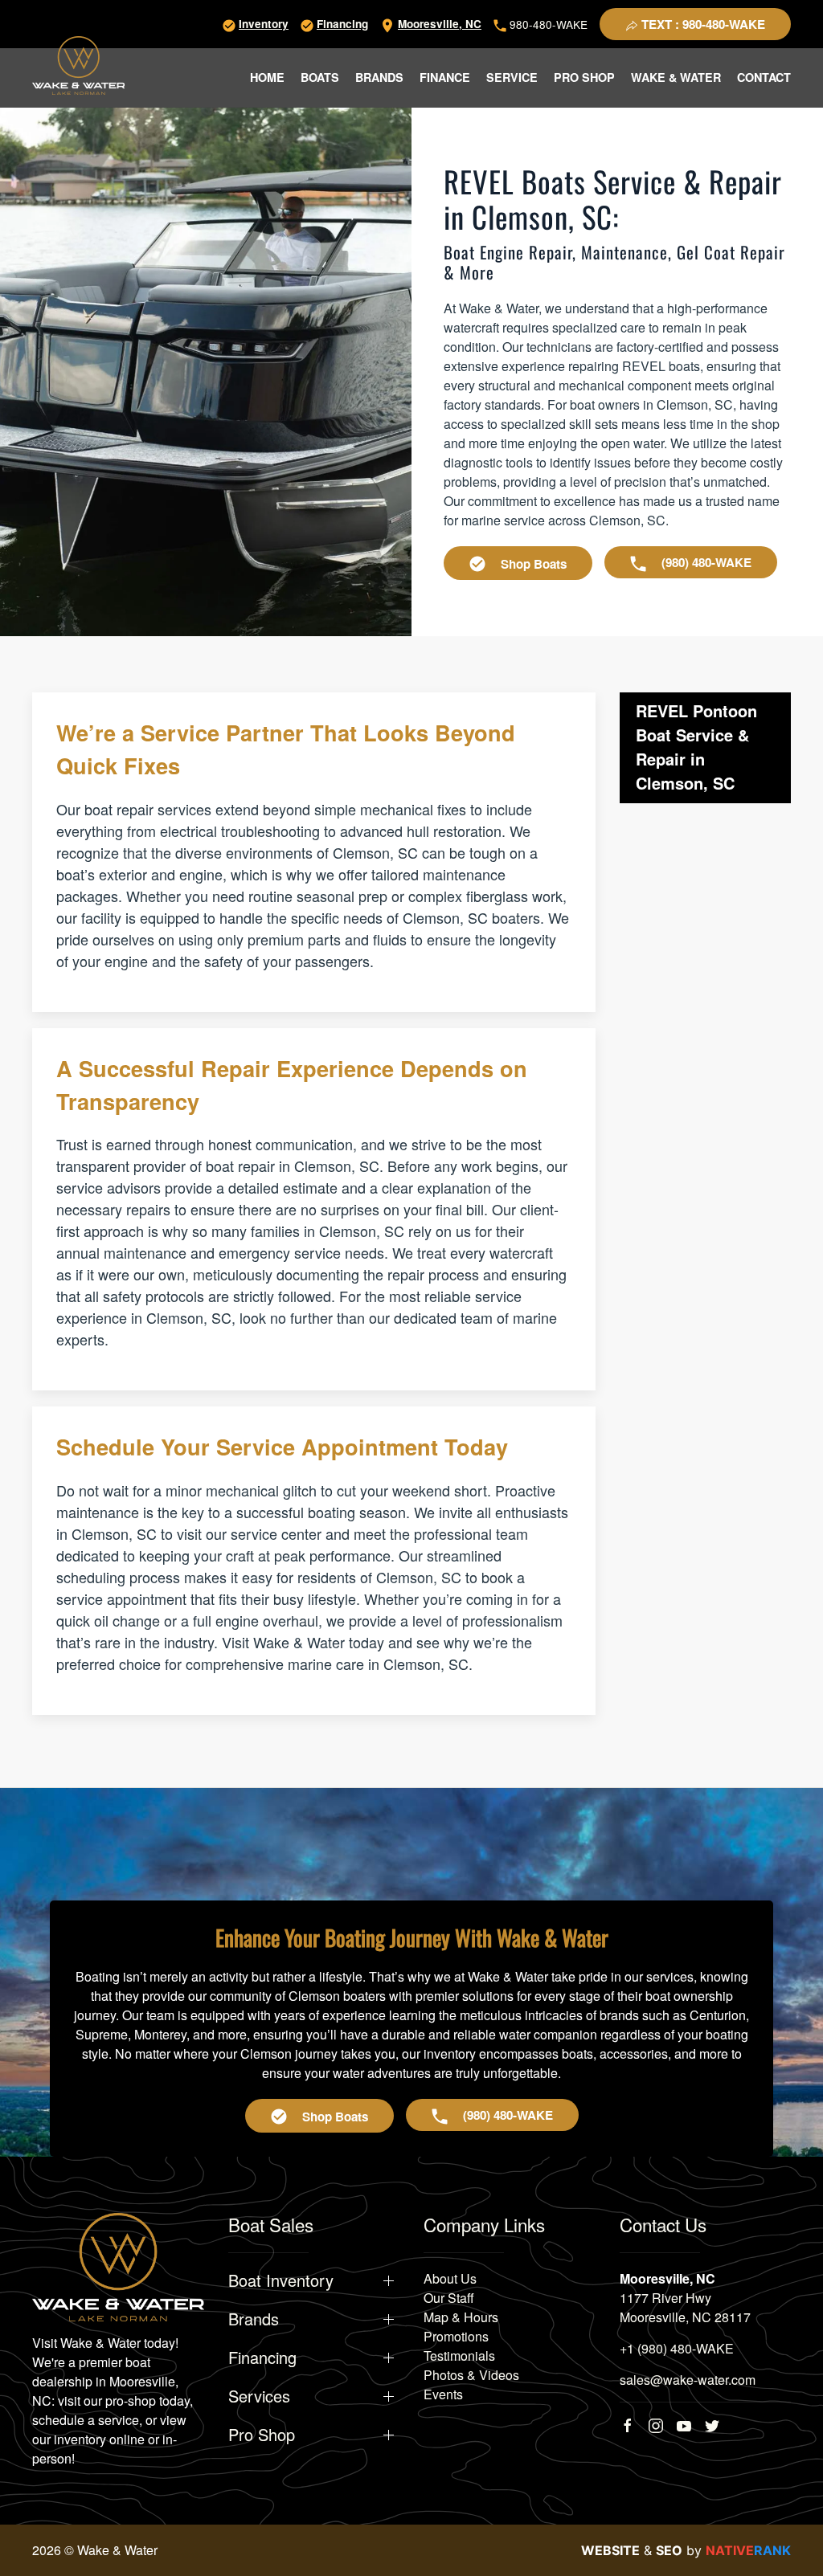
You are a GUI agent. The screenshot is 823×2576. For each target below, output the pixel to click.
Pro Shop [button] (584, 77)
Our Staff (449, 2298)
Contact (764, 77)
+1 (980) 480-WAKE (677, 2348)
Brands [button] (379, 77)
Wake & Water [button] (676, 77)
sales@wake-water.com (688, 2380)
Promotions (456, 2336)
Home (267, 77)
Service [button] (512, 77)
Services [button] (259, 2396)
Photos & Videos (471, 2375)
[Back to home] (78, 65)
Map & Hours (461, 2317)
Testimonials (459, 2356)
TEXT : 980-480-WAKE (702, 24)
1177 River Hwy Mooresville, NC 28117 (685, 2307)
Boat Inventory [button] (281, 2280)
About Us (450, 2278)
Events (443, 2394)
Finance (445, 77)
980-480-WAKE (547, 24)
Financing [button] (262, 2358)
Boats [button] (320, 77)
